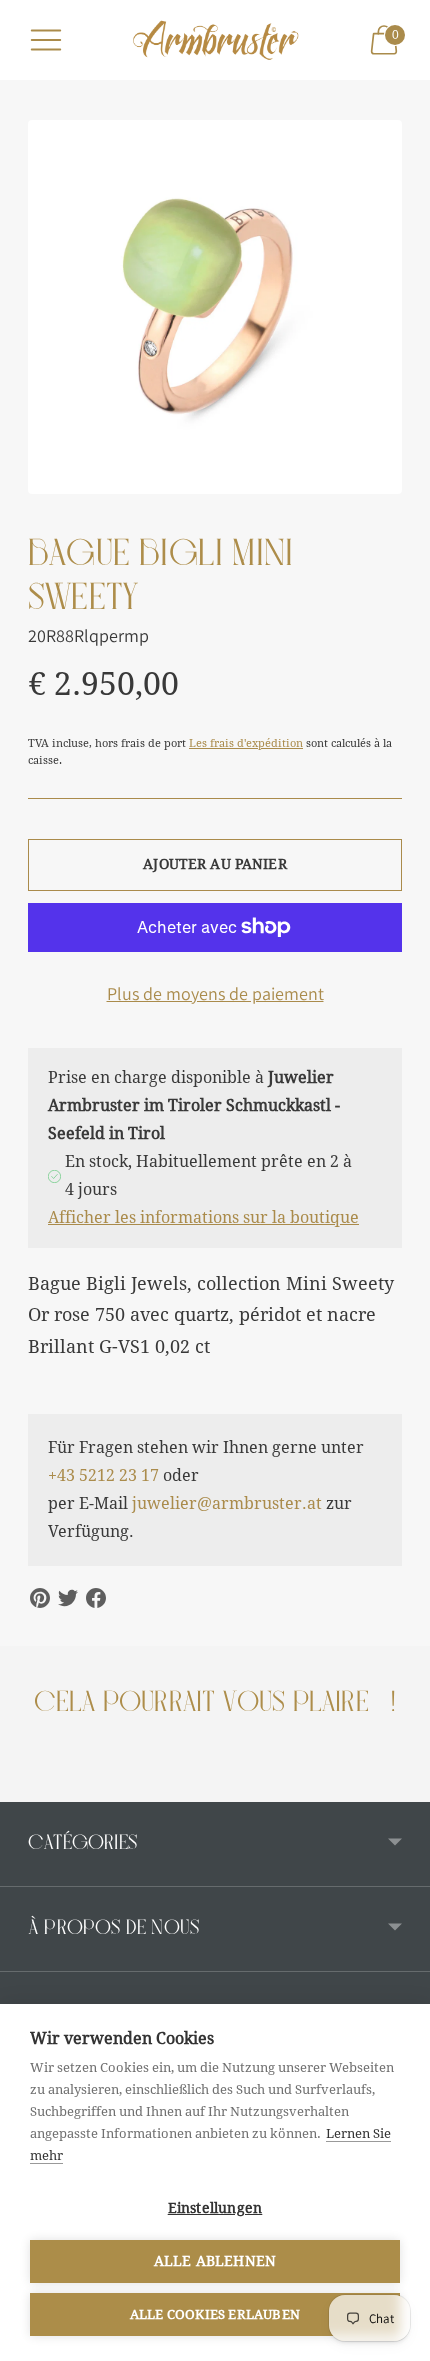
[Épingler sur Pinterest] (40, 1598)
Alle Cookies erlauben (215, 2314)
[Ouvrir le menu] (46, 40)
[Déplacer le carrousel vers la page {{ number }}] (28, 1786)
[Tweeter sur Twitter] (68, 1598)
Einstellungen (215, 2208)
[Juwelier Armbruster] (215, 39)
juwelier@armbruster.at (227, 1503)
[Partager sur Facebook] (96, 1598)
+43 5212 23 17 (103, 1475)
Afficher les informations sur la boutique (203, 1217)
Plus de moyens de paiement (215, 993)
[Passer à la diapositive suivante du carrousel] (402, 1786)
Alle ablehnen (215, 2261)
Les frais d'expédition (246, 743)
